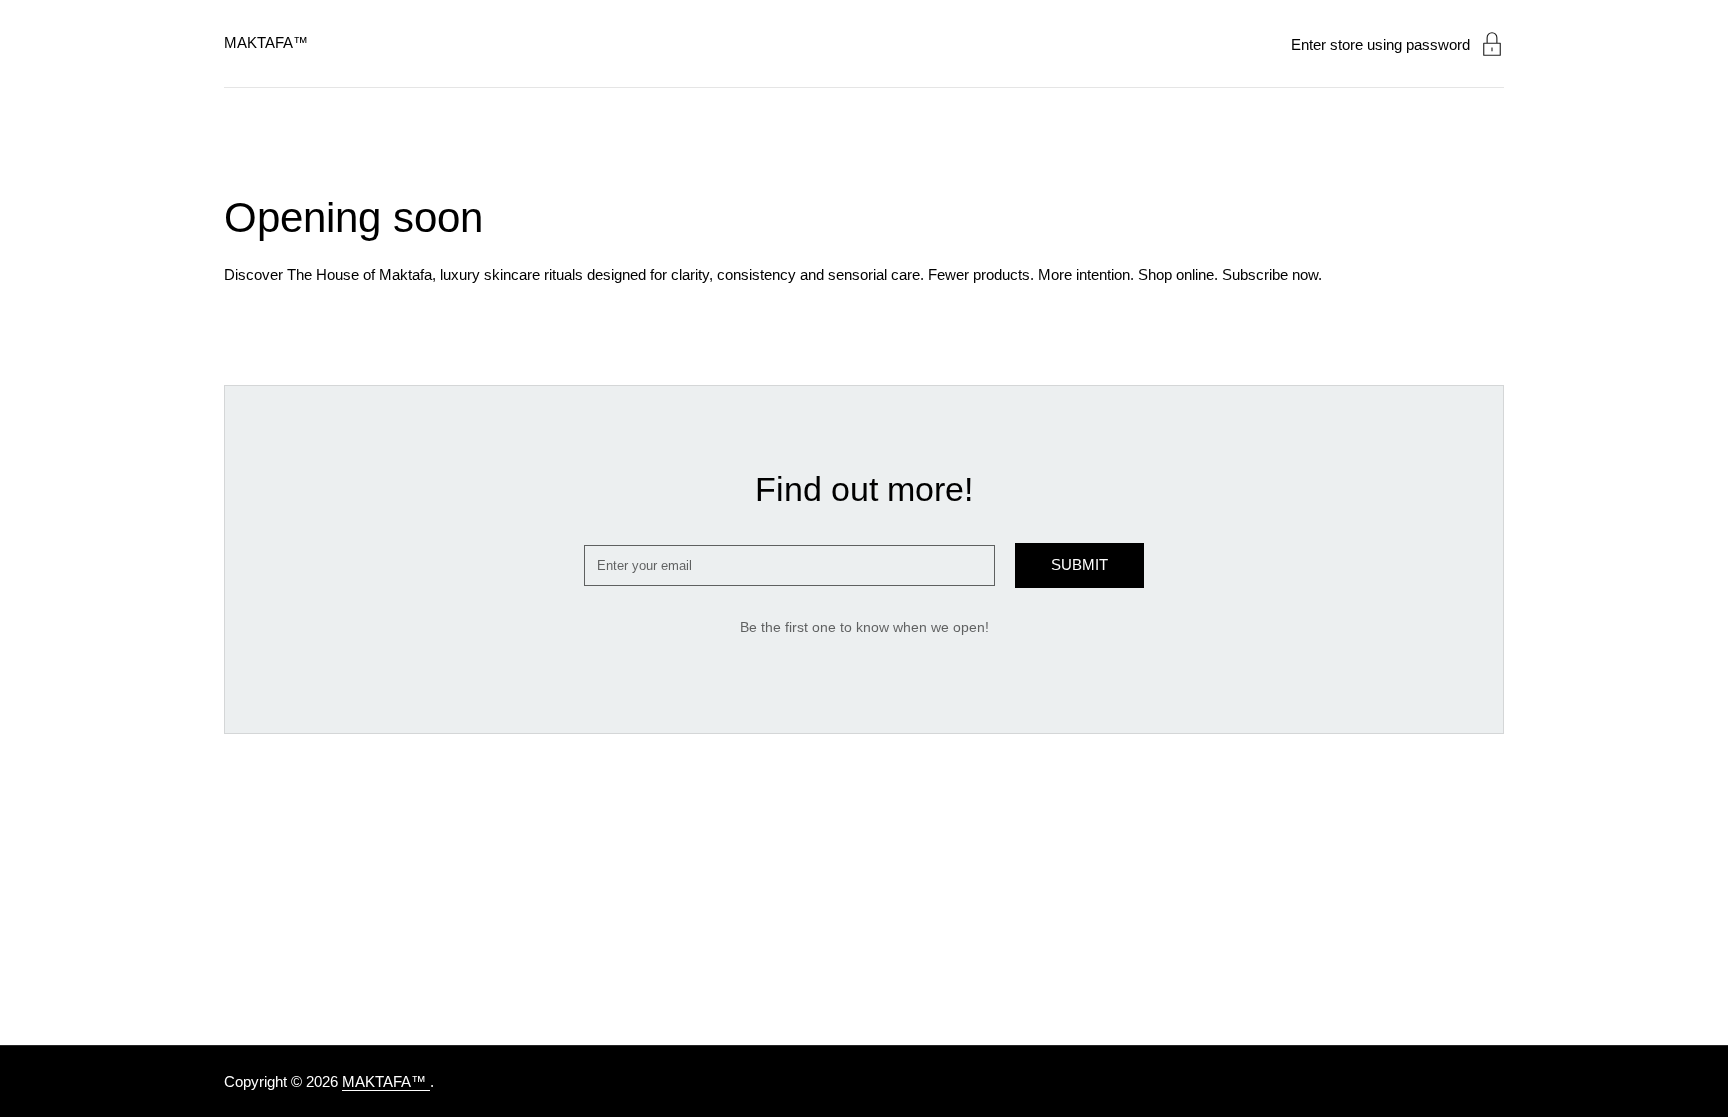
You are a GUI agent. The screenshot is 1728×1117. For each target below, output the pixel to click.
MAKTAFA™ (266, 42)
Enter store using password (1380, 44)
